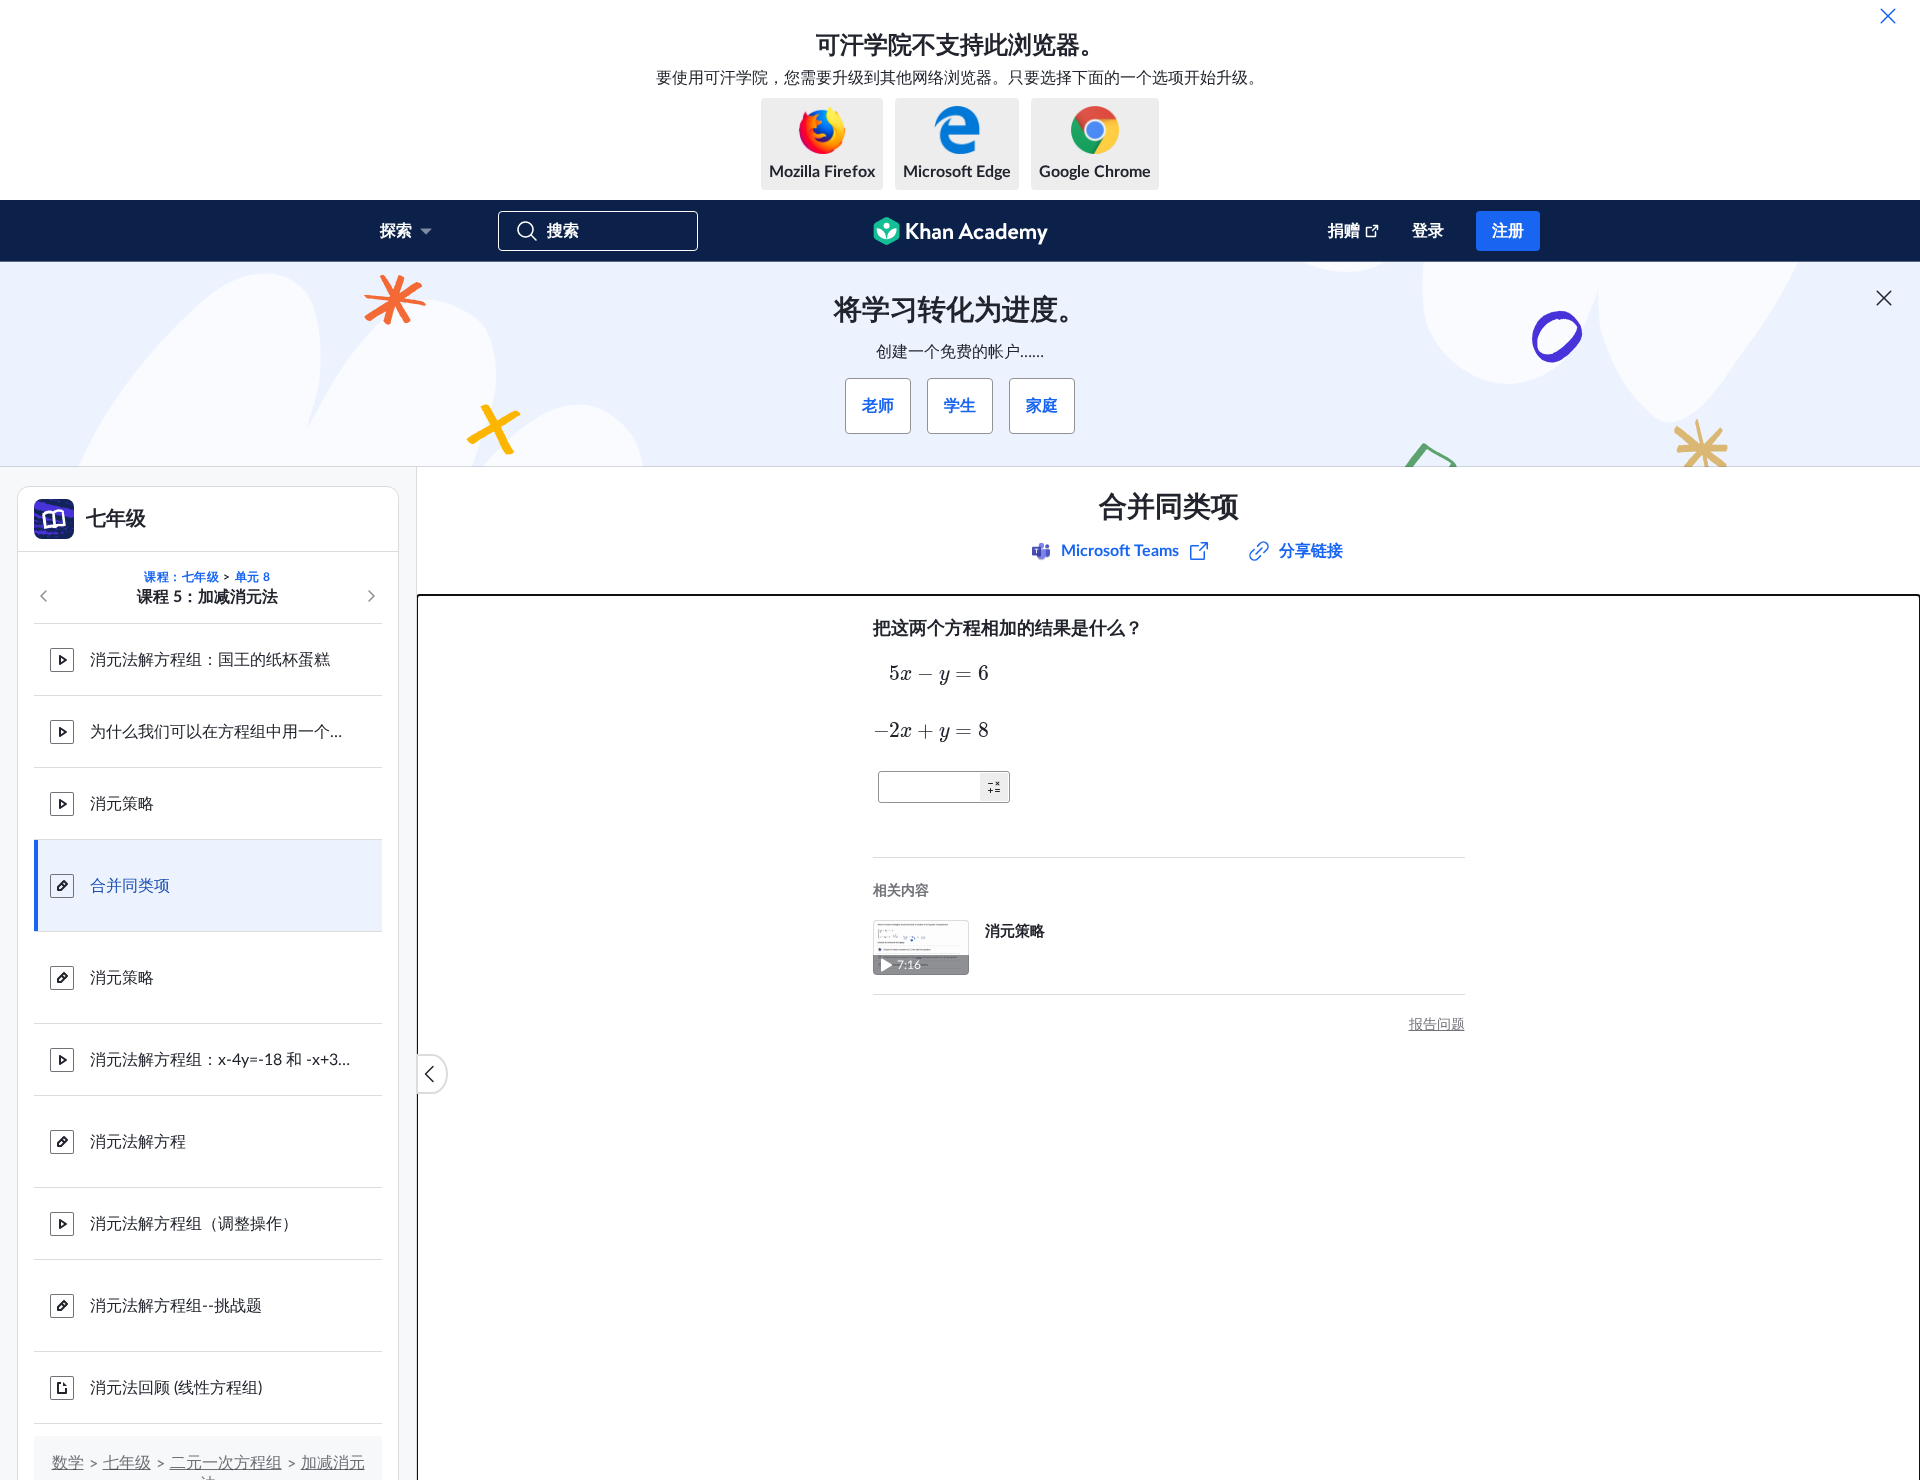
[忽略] (1888, 16)
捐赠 (1344, 231)
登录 (1428, 231)
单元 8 (253, 577)
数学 (68, 1463)
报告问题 (1437, 1025)
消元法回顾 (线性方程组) (176, 1388)
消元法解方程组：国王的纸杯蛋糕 (210, 660)
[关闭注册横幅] (1884, 298)
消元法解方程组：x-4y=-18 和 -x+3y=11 (220, 1060)
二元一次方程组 (226, 1463)
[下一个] (371, 596)
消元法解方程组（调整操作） (194, 1224)
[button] (994, 787)
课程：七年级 (182, 577)
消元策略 (122, 804)
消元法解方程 (138, 1142)
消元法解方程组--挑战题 (176, 1306)
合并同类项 (130, 886)
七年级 (127, 1463)
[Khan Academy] (960, 231)
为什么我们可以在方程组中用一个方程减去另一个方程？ (220, 732)
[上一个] (44, 596)
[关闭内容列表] (432, 1074)
